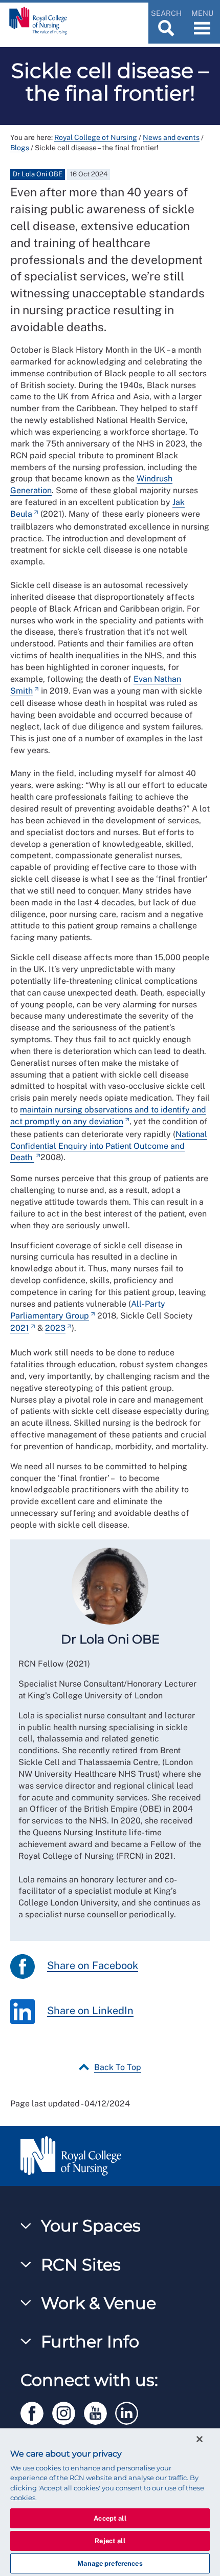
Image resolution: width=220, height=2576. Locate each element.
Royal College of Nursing (96, 137)
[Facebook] (36, 2412)
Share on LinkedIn (90, 2011)
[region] (110, 2502)
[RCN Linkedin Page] (130, 2412)
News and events (171, 137)
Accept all (110, 2518)
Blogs (20, 148)
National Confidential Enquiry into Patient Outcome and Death (109, 1146)
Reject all (110, 2541)
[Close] (200, 2439)
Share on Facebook (93, 1965)
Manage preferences (110, 2563)
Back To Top (118, 2067)
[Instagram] (68, 2412)
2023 (55, 1328)
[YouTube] (100, 2412)
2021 (20, 1328)
